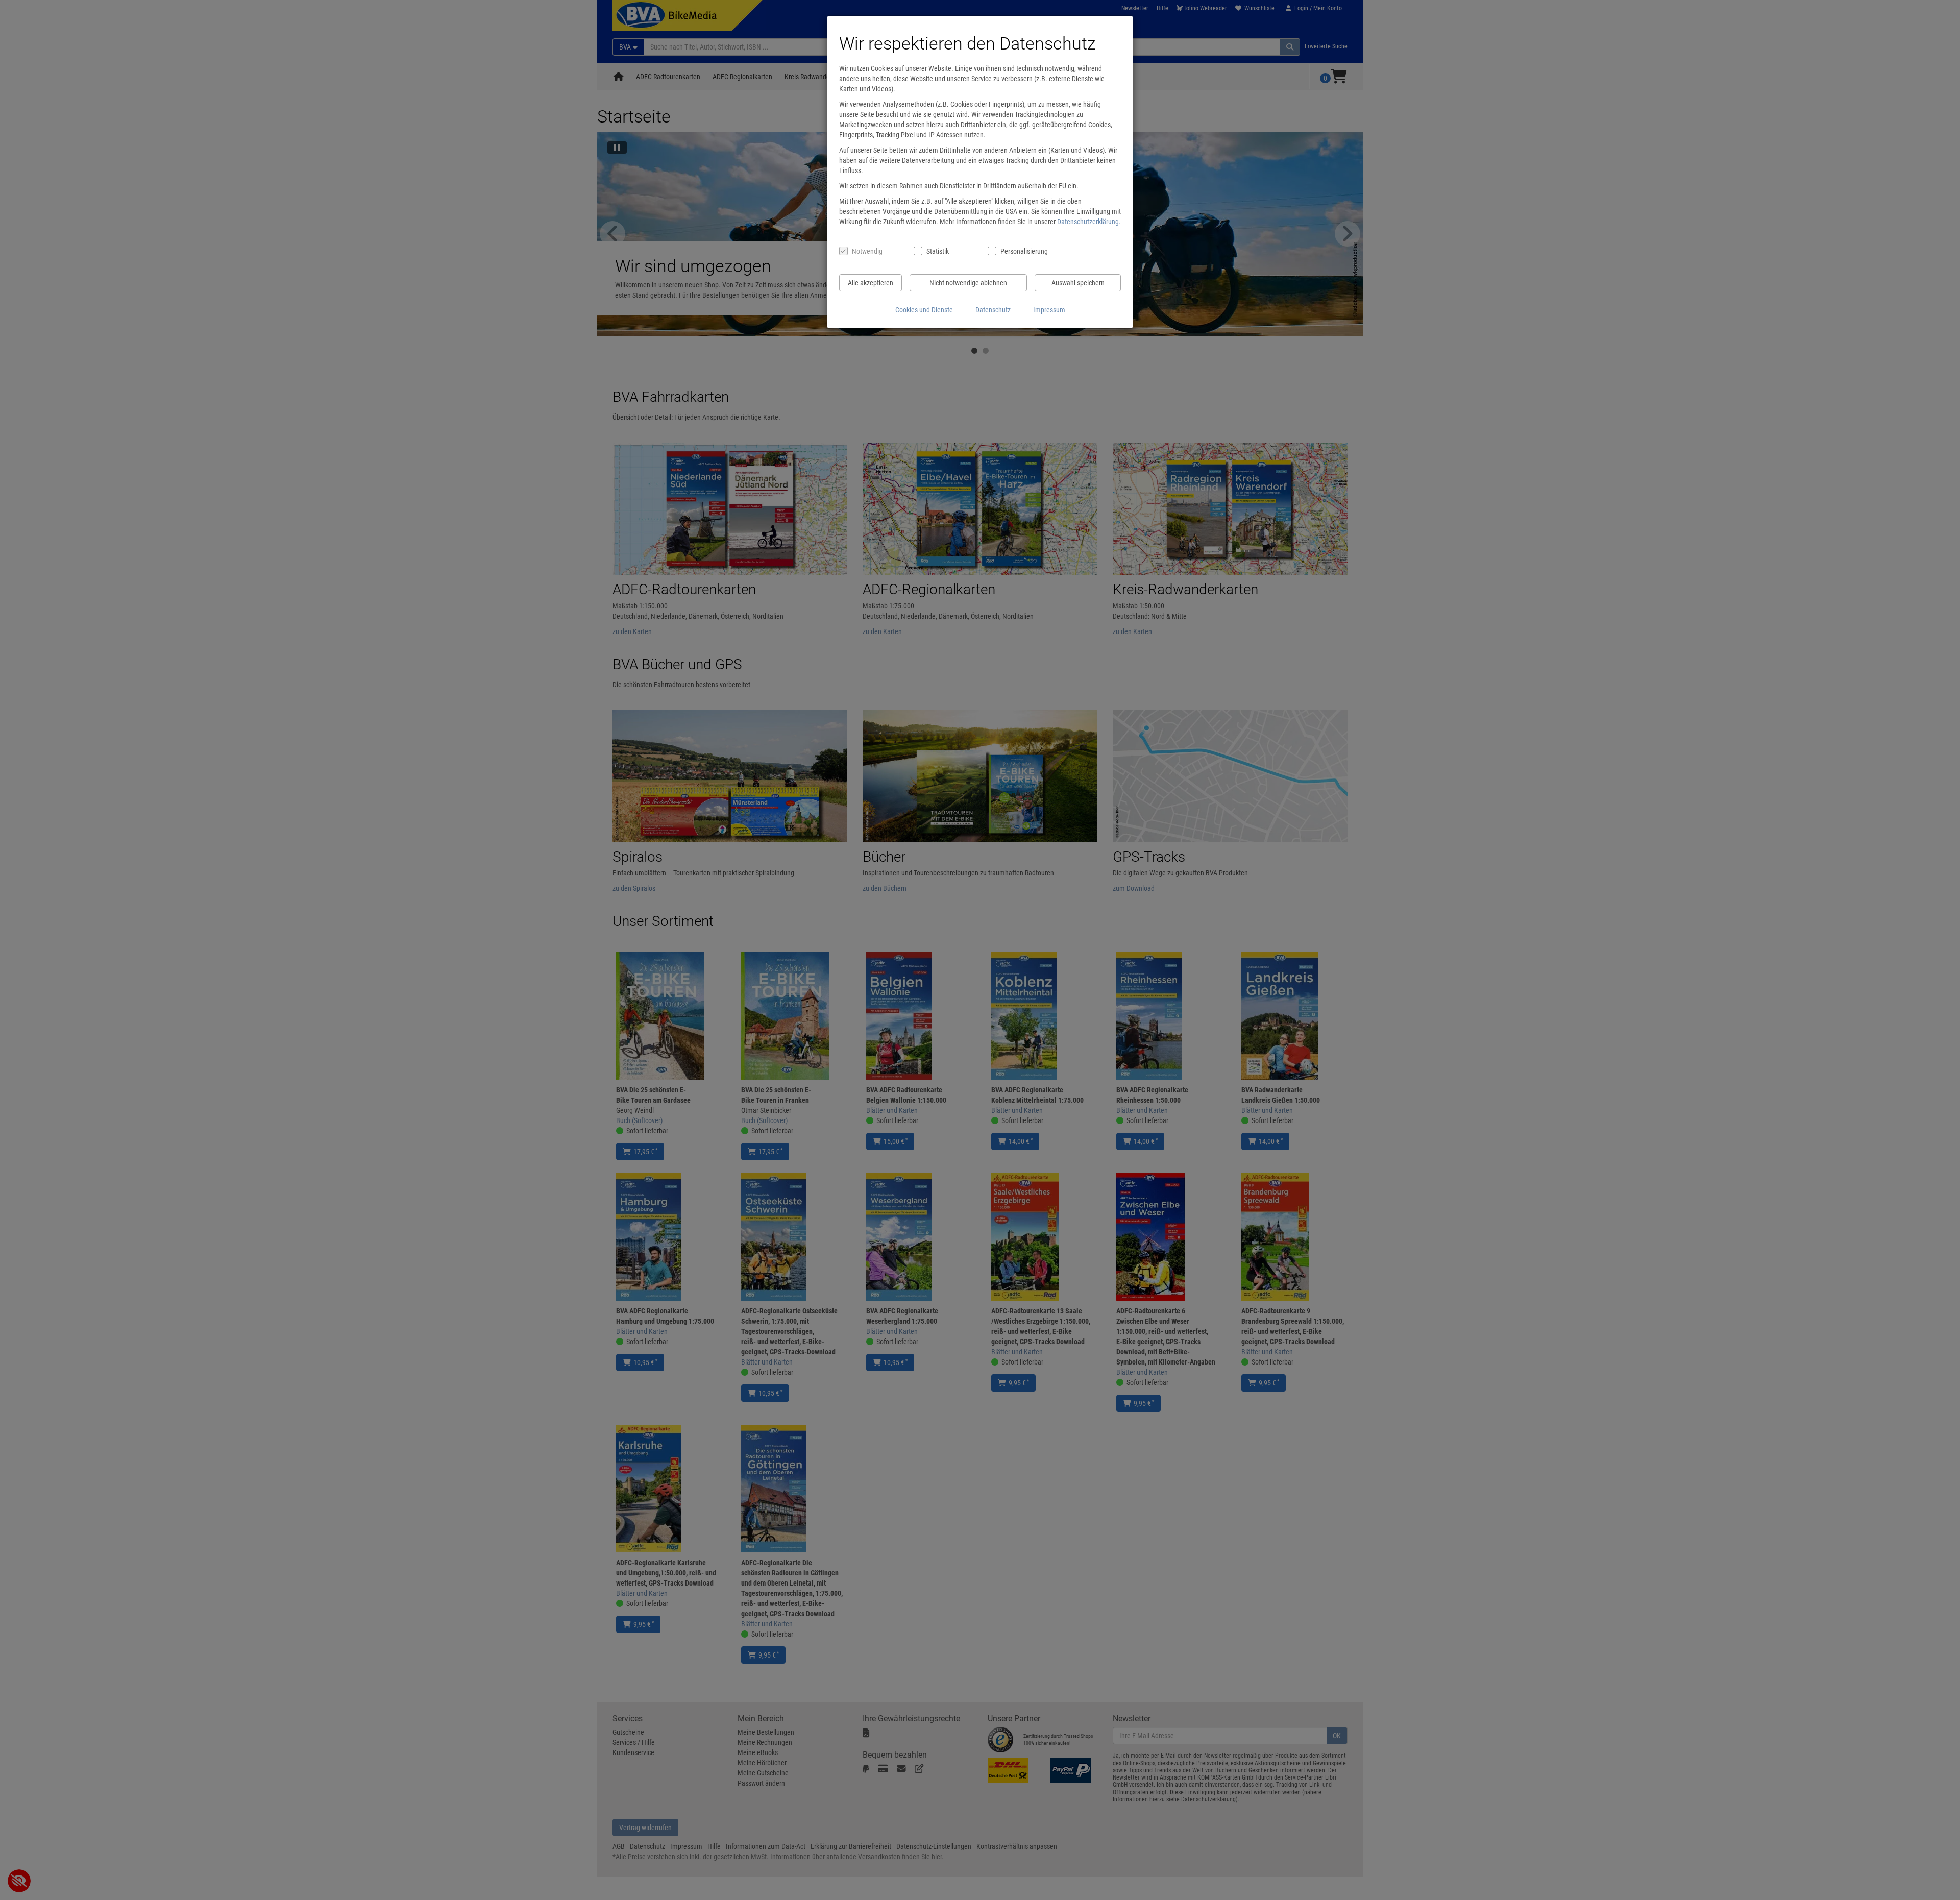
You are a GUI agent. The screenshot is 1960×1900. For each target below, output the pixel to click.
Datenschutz (993, 310)
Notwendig (867, 251)
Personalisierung (1024, 251)
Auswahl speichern (1078, 283)
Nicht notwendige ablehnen (968, 283)
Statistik (938, 251)
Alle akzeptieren (871, 283)
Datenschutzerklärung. (1089, 222)
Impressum (1049, 310)
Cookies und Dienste (924, 310)
